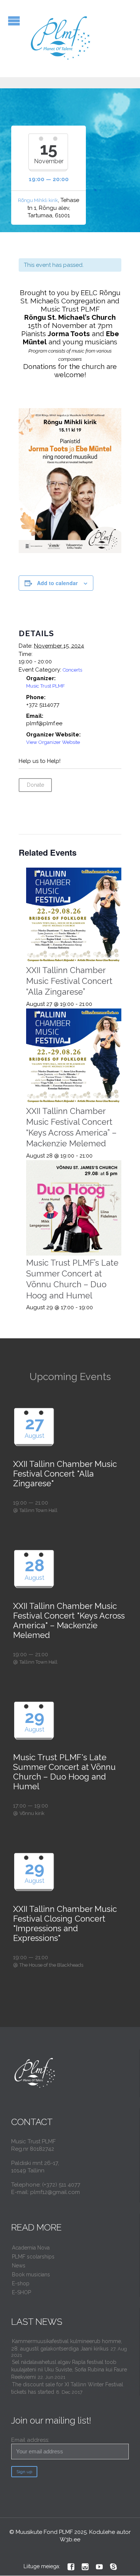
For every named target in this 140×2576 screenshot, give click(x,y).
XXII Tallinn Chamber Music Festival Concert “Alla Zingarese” (69, 981)
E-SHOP (21, 2292)
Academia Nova (31, 2248)
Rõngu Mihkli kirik (38, 200)
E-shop (21, 2283)
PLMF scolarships (33, 2257)
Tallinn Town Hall (38, 1510)
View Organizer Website (53, 742)
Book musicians (31, 2274)
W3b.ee (70, 2539)
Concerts (72, 670)
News (19, 2266)
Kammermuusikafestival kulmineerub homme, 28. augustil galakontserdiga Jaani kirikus (67, 2345)
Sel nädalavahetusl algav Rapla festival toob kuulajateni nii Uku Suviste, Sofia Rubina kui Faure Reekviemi (69, 2370)
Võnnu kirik (32, 1813)
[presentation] (74, 915)
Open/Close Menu (14, 21)
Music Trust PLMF (46, 686)
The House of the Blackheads (51, 1965)
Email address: (30, 2440)
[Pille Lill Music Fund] (61, 39)
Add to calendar (57, 583)
